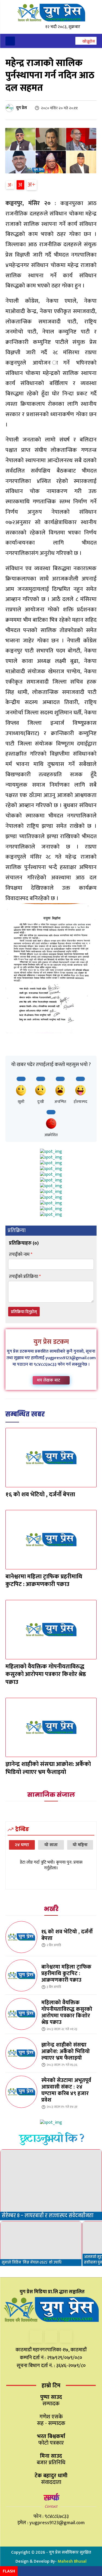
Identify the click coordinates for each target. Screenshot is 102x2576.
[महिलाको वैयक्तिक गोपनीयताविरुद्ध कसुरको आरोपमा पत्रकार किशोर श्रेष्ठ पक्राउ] (51, 1630)
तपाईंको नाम (21, 1255)
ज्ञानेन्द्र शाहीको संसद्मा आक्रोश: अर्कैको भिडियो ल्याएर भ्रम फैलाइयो (48, 1768)
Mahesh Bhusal (72, 2561)
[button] (86, 41)
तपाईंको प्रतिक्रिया (25, 1277)
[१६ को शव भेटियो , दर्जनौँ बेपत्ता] (51, 1458)
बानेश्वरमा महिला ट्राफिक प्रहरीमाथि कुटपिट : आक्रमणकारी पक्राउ (44, 1581)
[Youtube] (66, 2336)
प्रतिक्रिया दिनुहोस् (24, 1312)
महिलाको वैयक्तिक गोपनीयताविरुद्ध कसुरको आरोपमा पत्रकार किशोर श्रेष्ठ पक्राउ (46, 1674)
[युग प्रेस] (10, 108)
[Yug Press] (51, 13)
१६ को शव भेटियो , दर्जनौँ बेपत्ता (40, 1495)
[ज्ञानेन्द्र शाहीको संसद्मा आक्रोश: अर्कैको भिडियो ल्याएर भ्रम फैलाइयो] (51, 1728)
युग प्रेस (21, 108)
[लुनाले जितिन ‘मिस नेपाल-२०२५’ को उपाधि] (41, 2244)
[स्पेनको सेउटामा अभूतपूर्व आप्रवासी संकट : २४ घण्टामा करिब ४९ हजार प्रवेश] (21, 2092)
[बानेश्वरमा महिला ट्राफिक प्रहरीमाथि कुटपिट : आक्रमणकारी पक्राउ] (51, 1540)
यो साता (51, 1845)
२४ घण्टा (22, 1845)
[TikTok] (51, 2336)
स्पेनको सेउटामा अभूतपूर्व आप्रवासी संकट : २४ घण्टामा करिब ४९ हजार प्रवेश (66, 2090)
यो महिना (80, 1845)
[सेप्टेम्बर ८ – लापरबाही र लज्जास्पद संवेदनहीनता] (51, 2185)
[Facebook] (36, 2336)
